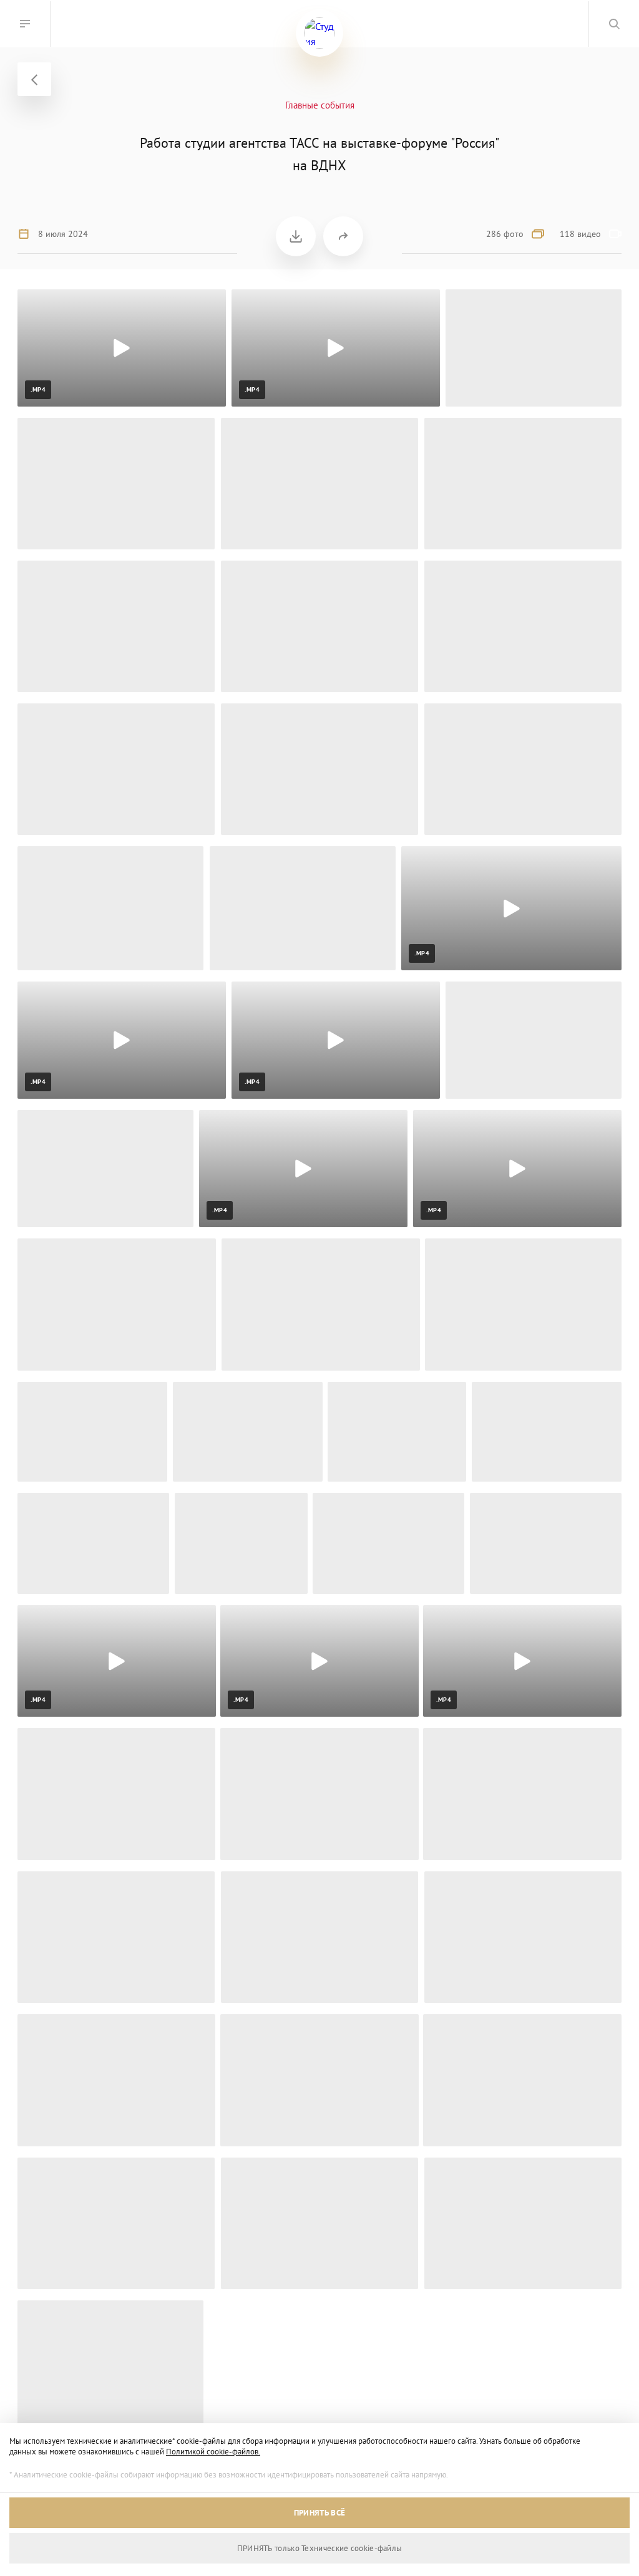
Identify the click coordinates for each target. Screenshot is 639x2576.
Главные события (320, 105)
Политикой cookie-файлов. (213, 2452)
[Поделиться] (343, 236)
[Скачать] (296, 236)
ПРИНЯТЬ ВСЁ (319, 2513)
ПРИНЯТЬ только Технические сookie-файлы (320, 2548)
